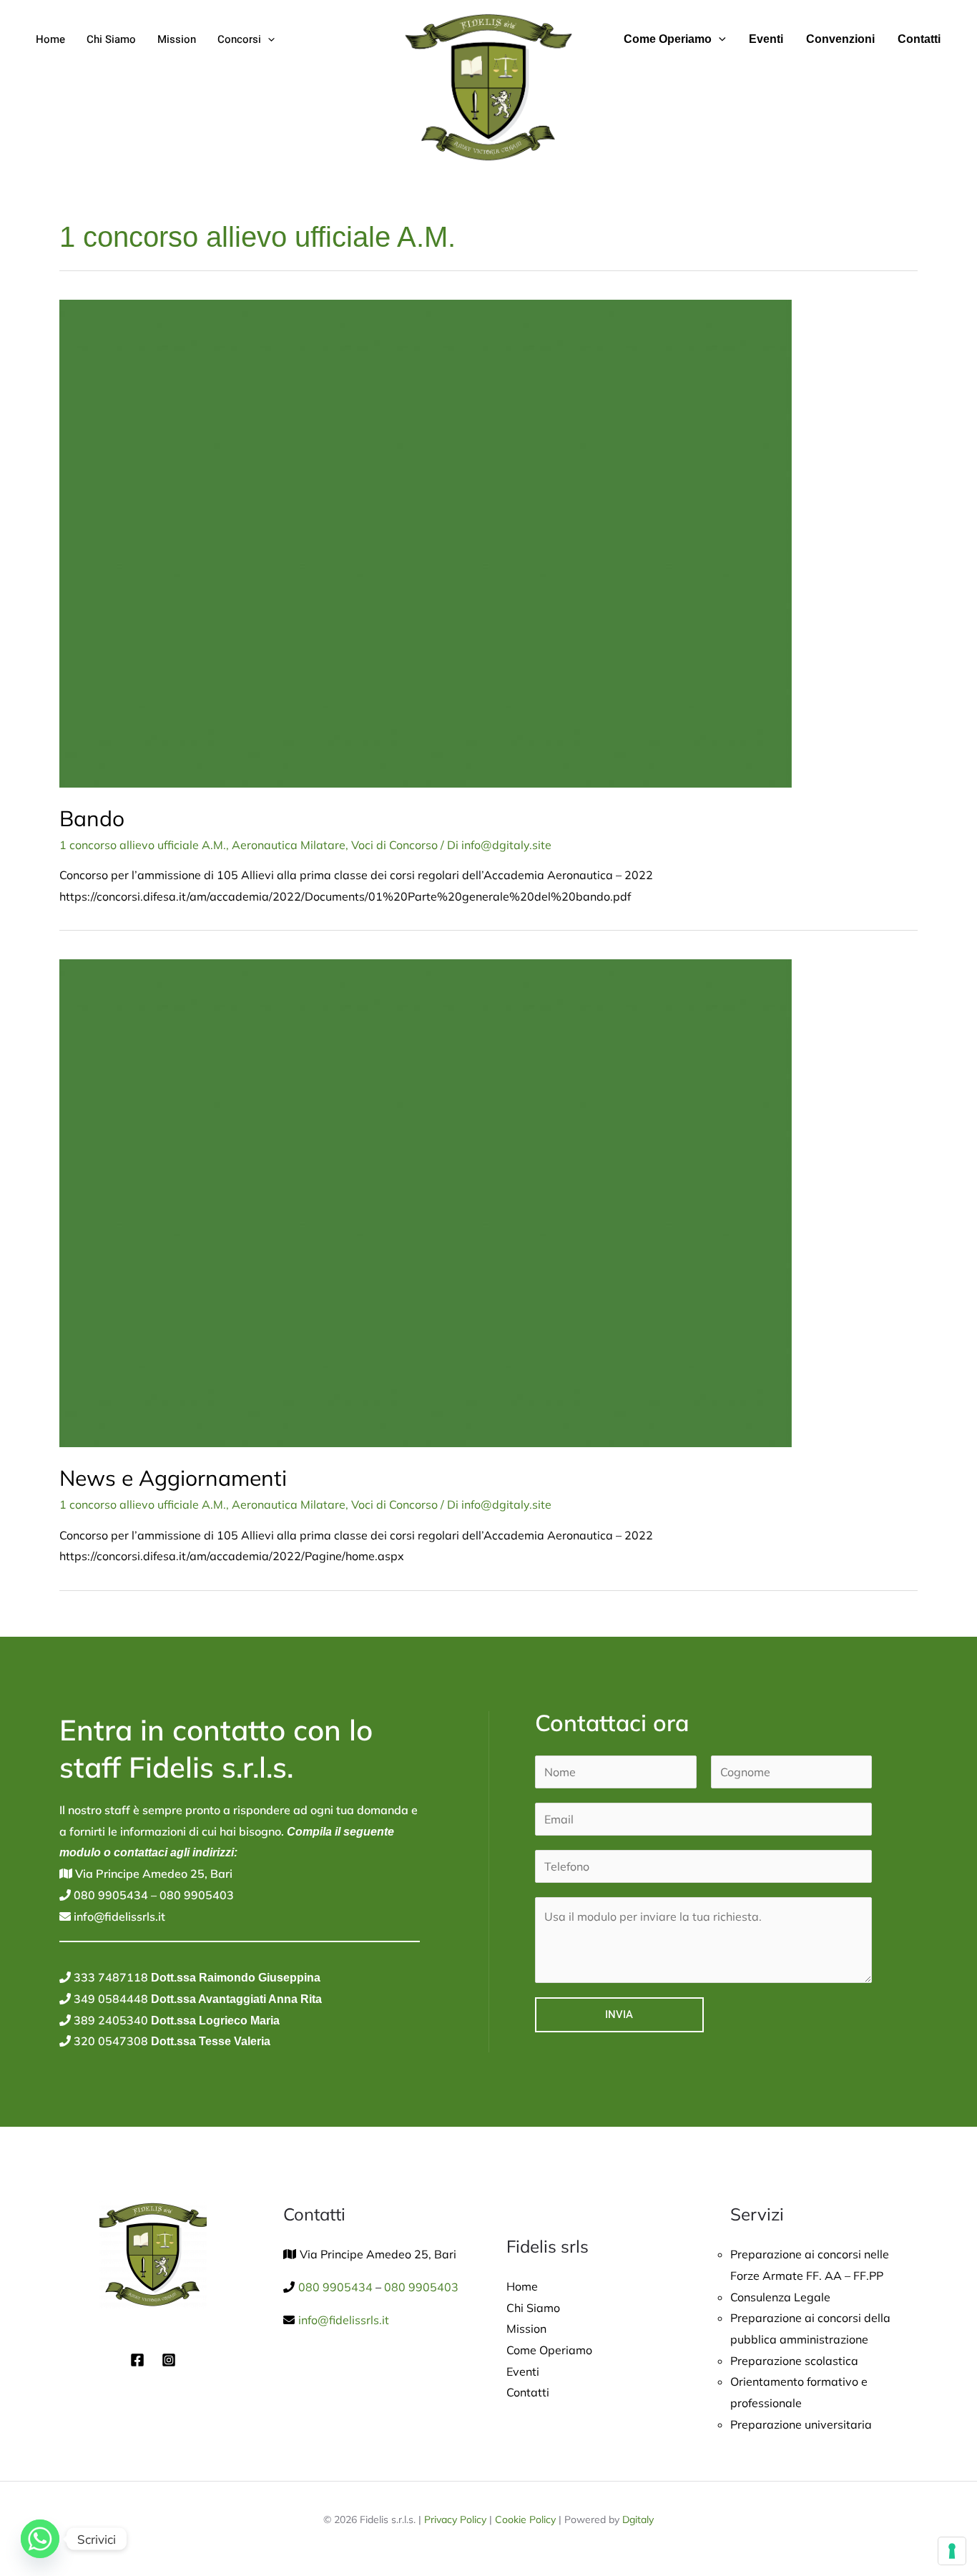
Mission (177, 39)
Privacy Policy (455, 2519)
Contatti (919, 39)
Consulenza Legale (780, 2297)
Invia (619, 2014)
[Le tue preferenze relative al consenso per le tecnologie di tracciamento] (952, 2551)
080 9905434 (109, 1895)
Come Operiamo (668, 39)
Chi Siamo (111, 39)
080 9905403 (195, 1895)
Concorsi (239, 39)
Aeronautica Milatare (289, 845)
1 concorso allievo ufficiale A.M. (143, 845)
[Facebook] (137, 2360)
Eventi (766, 39)
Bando (92, 818)
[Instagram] (169, 2360)
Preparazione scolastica (794, 2361)
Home (50, 39)
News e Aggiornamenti (173, 1478)
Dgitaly (638, 2519)
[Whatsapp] (40, 2539)
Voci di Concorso (394, 845)
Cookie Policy (525, 2519)
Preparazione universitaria (801, 2424)
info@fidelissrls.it (118, 1916)
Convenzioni (840, 39)
